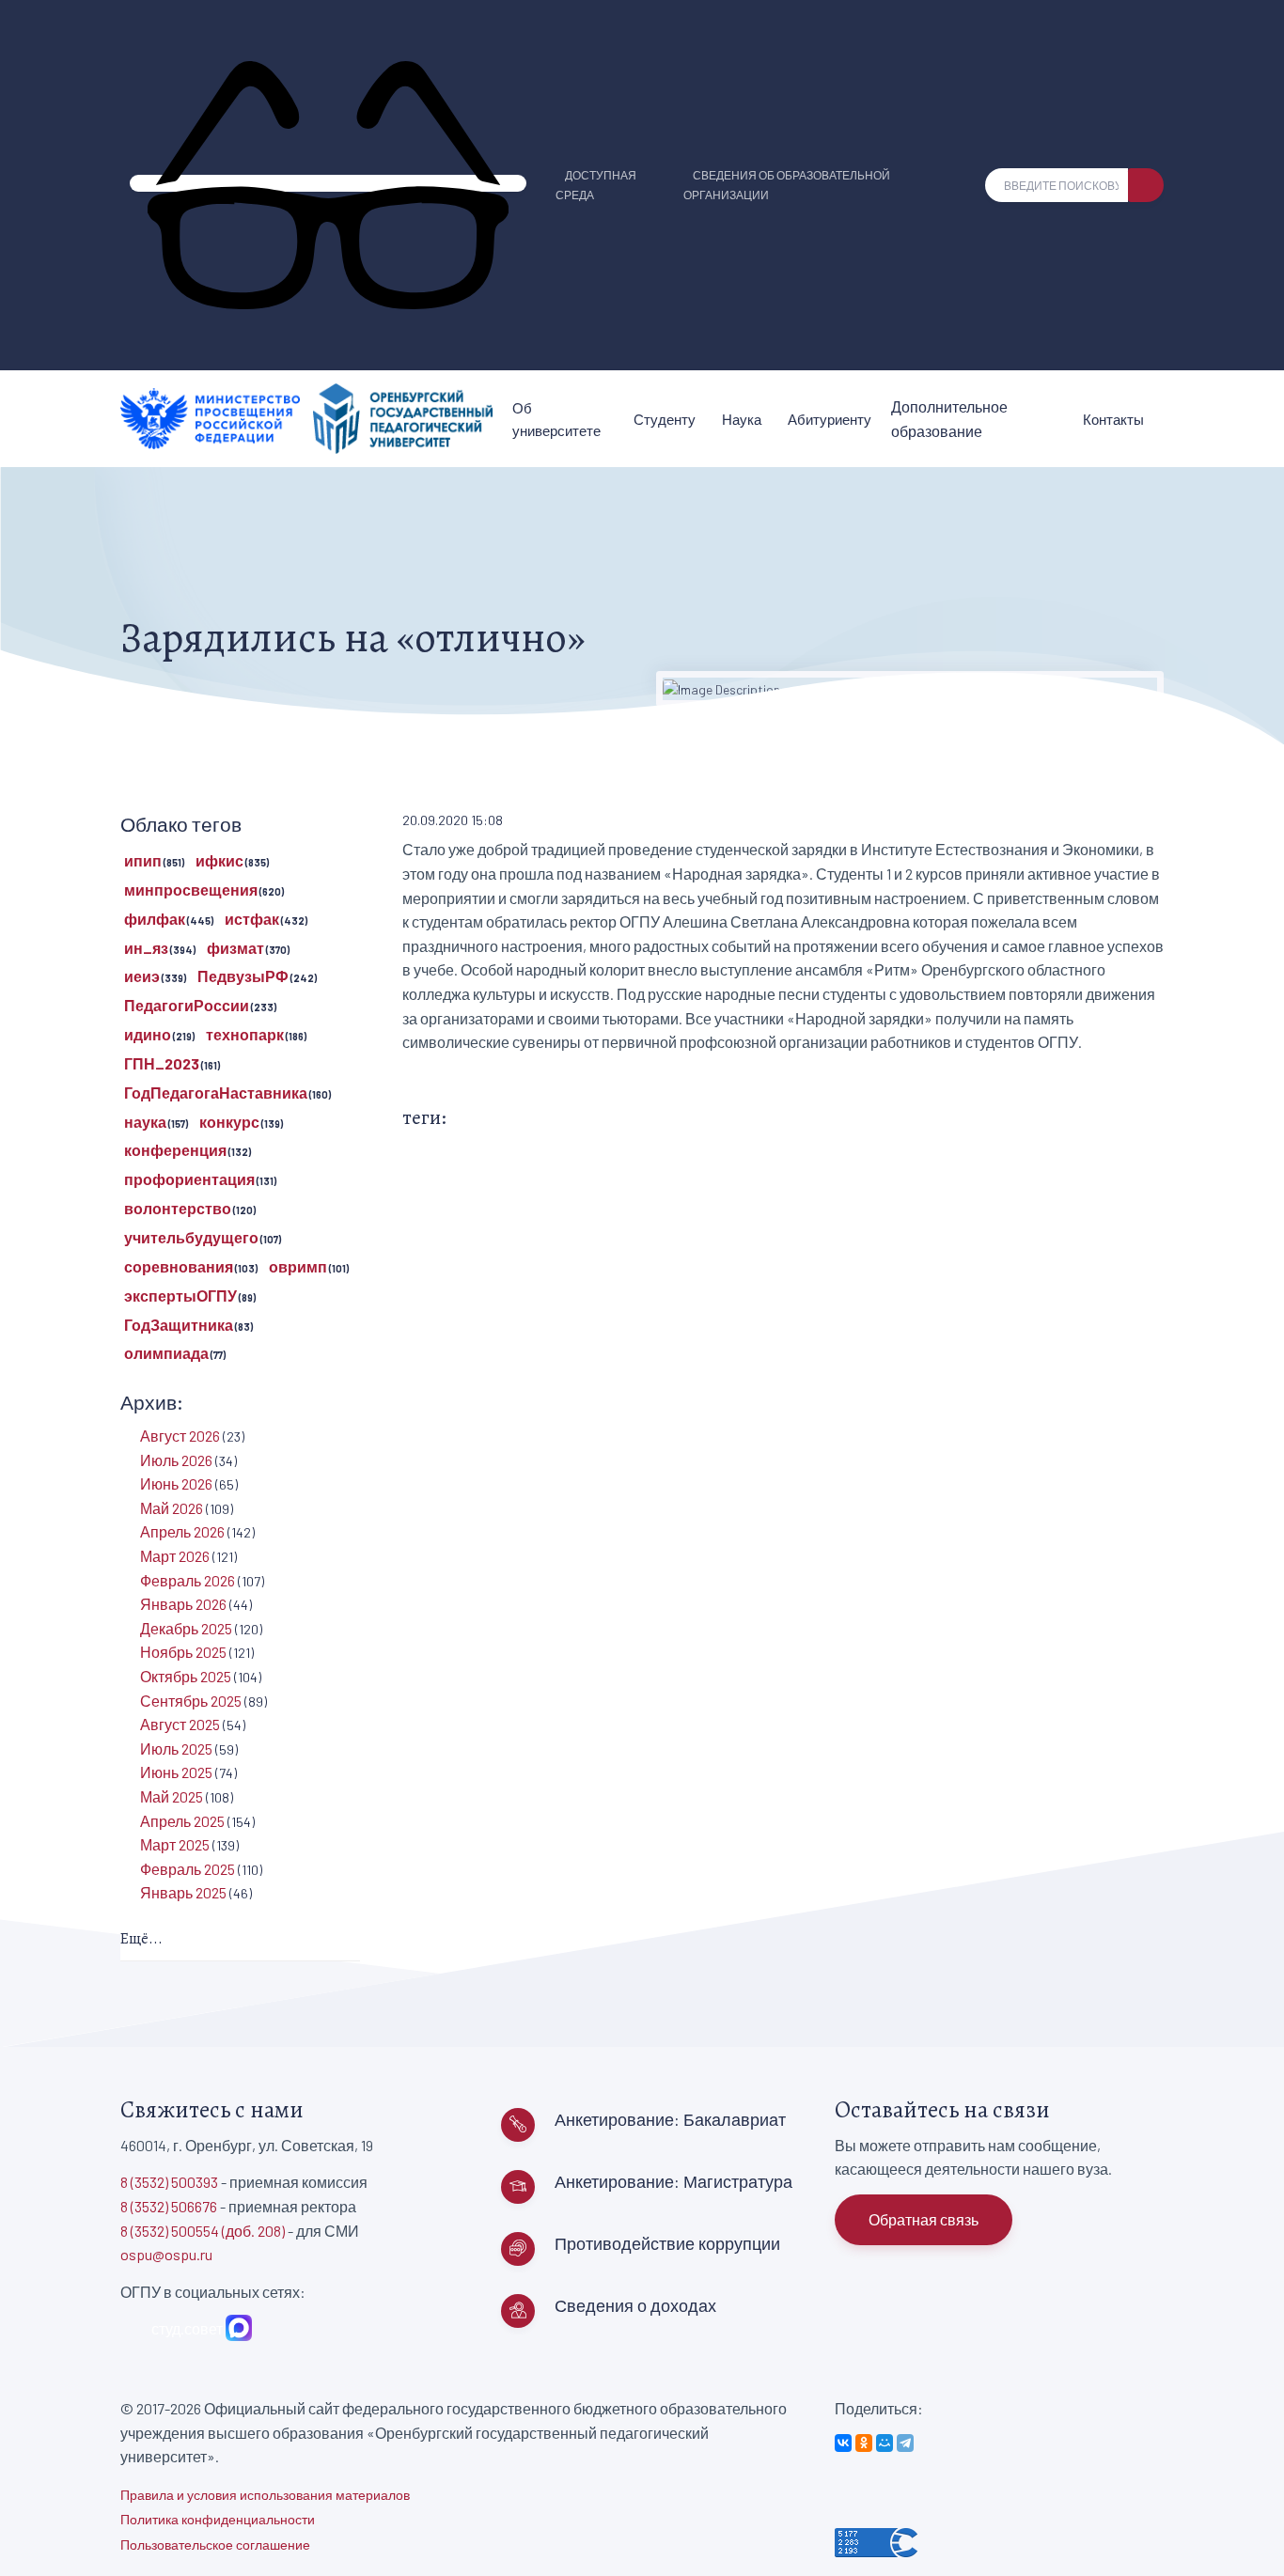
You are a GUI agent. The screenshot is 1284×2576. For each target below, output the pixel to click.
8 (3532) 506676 (169, 2206)
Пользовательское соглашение (215, 2545)
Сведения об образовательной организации (787, 185)
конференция (175, 1150)
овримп (298, 1266)
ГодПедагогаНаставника (216, 1093)
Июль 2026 (176, 1460)
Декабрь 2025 (186, 1628)
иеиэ (142, 976)
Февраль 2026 (188, 1580)
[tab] (240, 1940)
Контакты (1113, 419)
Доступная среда (596, 185)
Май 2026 (172, 1508)
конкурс (229, 1122)
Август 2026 (180, 1436)
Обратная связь (924, 2219)
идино (148, 1034)
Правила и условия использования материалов (265, 2495)
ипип (143, 860)
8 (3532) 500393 (169, 2182)
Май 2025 (172, 1796)
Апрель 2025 (182, 1821)
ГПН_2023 (162, 1063)
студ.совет (184, 2328)
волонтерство (178, 1208)
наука (145, 1122)
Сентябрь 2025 (191, 1701)
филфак (155, 919)
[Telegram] (905, 2443)
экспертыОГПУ (180, 1296)
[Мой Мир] (885, 2443)
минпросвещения (191, 890)
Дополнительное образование (949, 419)
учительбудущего (191, 1237)
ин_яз (146, 948)
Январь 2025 (183, 1892)
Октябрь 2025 (186, 1676)
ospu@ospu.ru (166, 2254)
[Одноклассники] (864, 2443)
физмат (235, 948)
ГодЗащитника (179, 1325)
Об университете (556, 419)
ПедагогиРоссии (187, 1005)
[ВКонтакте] (843, 2443)
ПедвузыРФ (243, 976)
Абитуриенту (830, 419)
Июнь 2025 (176, 1772)
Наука (742, 419)
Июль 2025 (176, 1749)
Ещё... (141, 1939)
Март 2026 (175, 1556)
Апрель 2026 (182, 1531)
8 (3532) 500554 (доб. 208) (203, 2231)
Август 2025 (180, 1724)
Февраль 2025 (188, 1869)
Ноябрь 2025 (183, 1652)
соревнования (179, 1266)
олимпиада (166, 1353)
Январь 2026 (183, 1604)
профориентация (189, 1179)
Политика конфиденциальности (218, 2519)
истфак (252, 919)
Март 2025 (175, 1844)
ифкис (219, 860)
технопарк (245, 1034)
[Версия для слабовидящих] (328, 183)
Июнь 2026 (176, 1483)
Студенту (665, 419)
